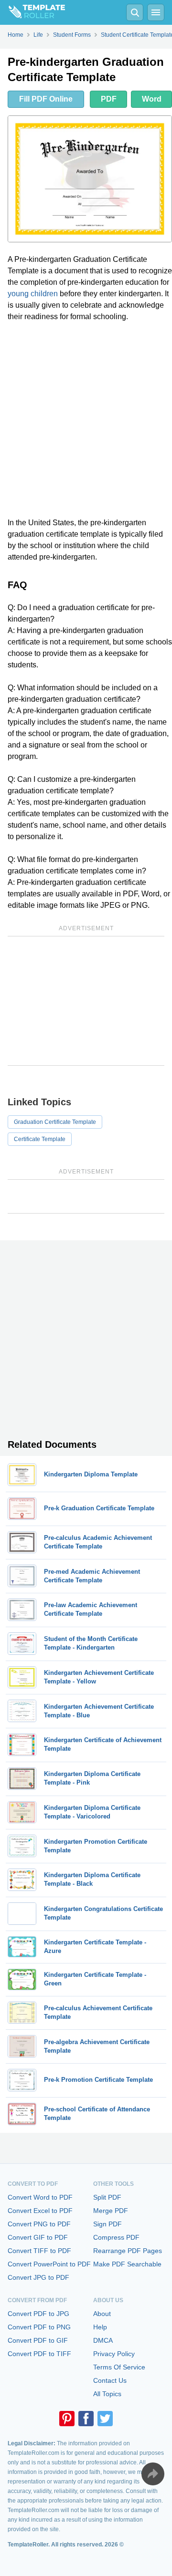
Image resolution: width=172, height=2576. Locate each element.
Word (152, 99)
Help (100, 2327)
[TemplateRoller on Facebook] (86, 2419)
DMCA (103, 2340)
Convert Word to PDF (40, 2197)
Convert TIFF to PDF (39, 2251)
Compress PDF (116, 2237)
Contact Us (110, 2380)
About (102, 2314)
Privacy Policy (114, 2354)
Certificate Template (40, 1139)
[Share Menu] (153, 2474)
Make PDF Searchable (127, 2264)
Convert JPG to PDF (38, 2277)
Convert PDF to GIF (38, 2340)
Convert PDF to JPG (38, 2314)
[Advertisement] (86, 420)
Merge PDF (111, 2211)
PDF (109, 99)
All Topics (107, 2394)
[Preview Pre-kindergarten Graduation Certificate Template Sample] (90, 179)
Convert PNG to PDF (39, 2224)
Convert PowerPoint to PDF (49, 2264)
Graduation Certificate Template (55, 1122)
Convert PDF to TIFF (39, 2354)
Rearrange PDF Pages (128, 2251)
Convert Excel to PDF (40, 2211)
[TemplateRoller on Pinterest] (67, 2419)
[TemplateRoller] (32, 12)
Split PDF (107, 2197)
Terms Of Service (119, 2367)
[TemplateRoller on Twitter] (105, 2419)
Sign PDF (107, 2224)
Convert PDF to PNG (39, 2327)
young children (33, 294)
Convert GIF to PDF (38, 2237)
